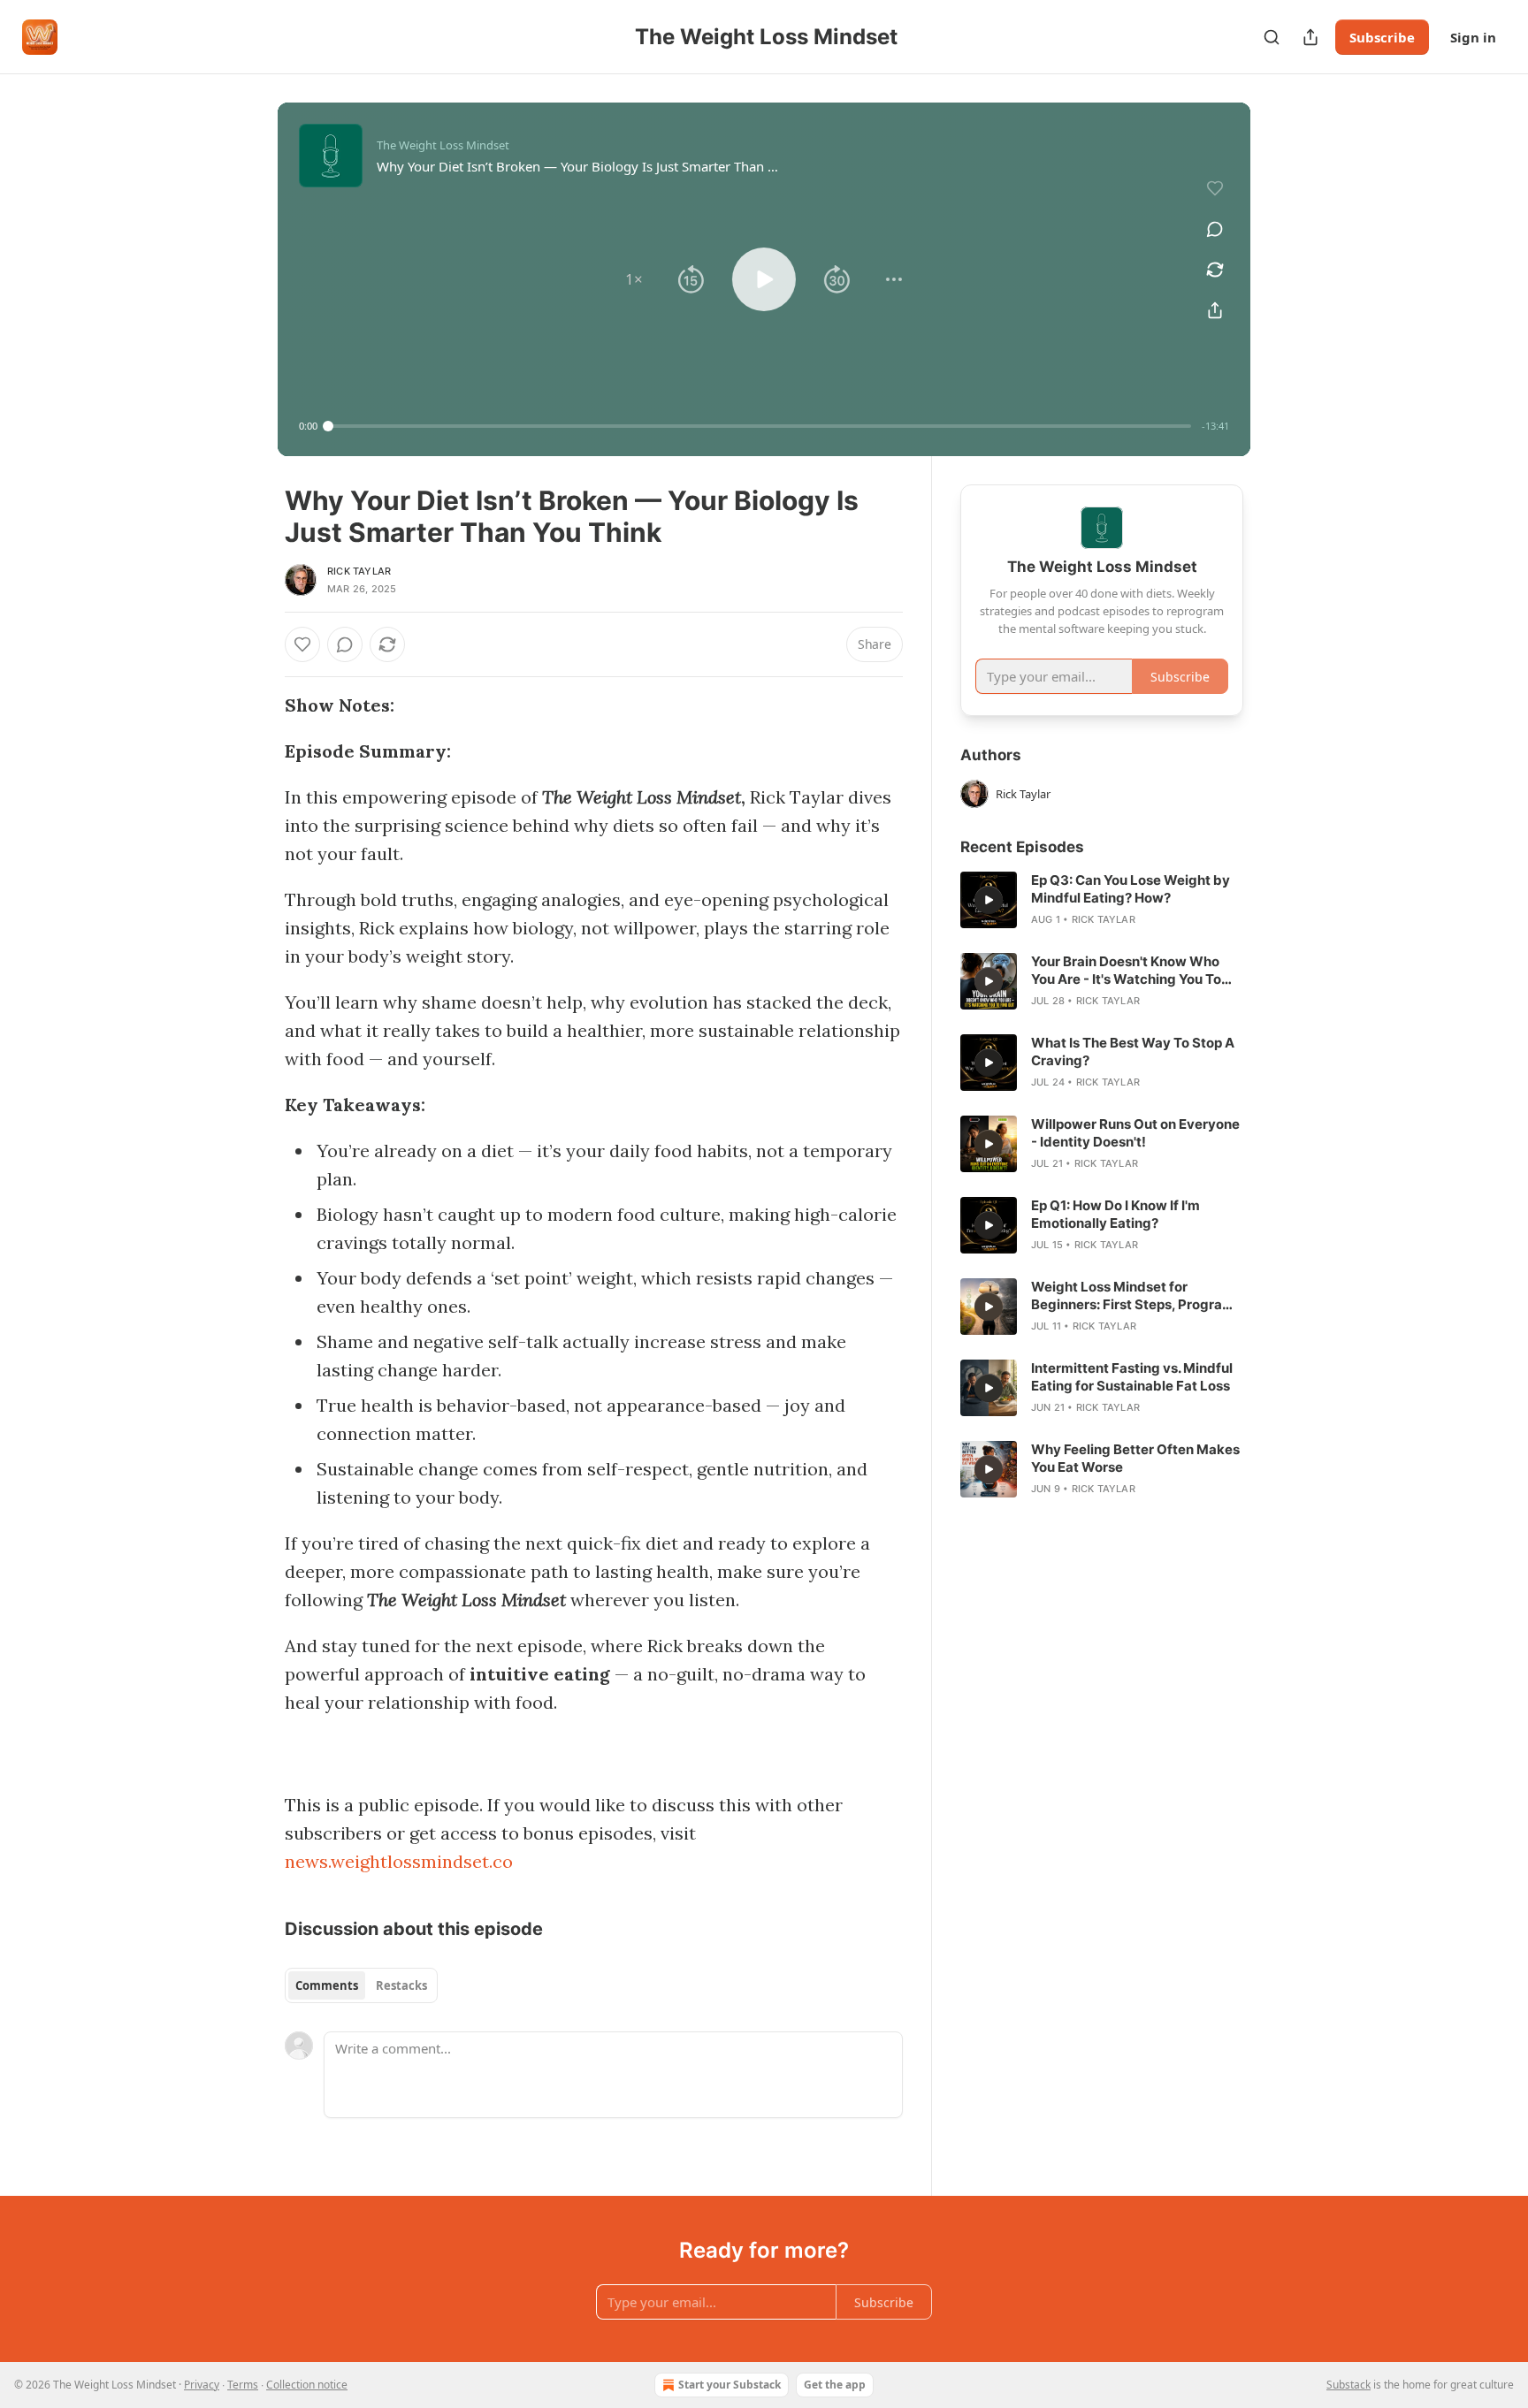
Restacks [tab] (401, 1985)
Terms (243, 2385)
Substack (1348, 2385)
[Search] (1272, 37)
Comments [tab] (327, 1985)
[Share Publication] (1310, 37)
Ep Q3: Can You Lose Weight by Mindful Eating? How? (1131, 889)
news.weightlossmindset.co (399, 1861)
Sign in (1473, 37)
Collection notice (307, 2385)
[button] (634, 279)
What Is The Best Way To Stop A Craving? (1133, 1052)
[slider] (760, 426)
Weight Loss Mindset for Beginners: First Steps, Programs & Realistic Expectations (1136, 1296)
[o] (989, 900)
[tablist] (361, 1985)
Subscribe (1382, 37)
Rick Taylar (359, 571)
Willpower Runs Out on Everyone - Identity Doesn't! (1135, 1133)
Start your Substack (730, 2385)
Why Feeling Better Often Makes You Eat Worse (1135, 1458)
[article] (1102, 900)
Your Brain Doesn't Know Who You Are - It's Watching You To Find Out (1126, 971)
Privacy (202, 2385)
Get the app (835, 2385)
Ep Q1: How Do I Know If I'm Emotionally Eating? (1115, 1214)
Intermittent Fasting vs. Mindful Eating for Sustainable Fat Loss (1132, 1377)
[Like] (302, 644)
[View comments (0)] (1215, 229)
